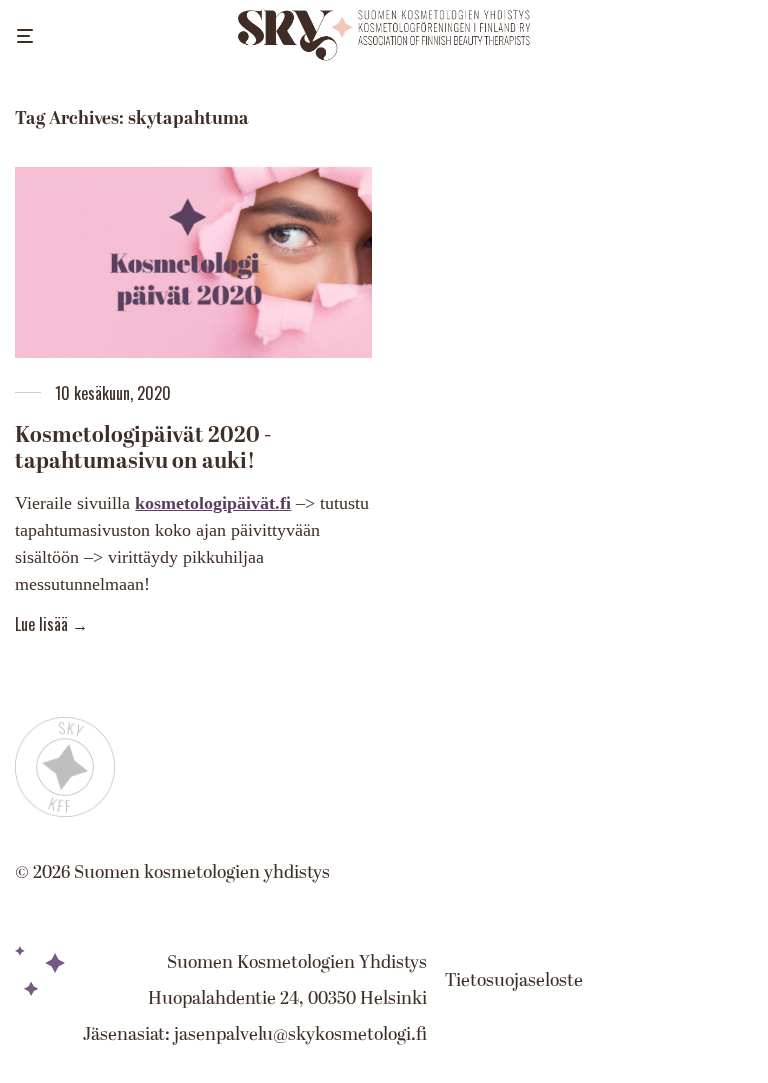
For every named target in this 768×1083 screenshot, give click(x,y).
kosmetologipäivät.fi (213, 503)
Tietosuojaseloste (514, 980)
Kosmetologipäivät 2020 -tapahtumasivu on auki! (143, 448)
